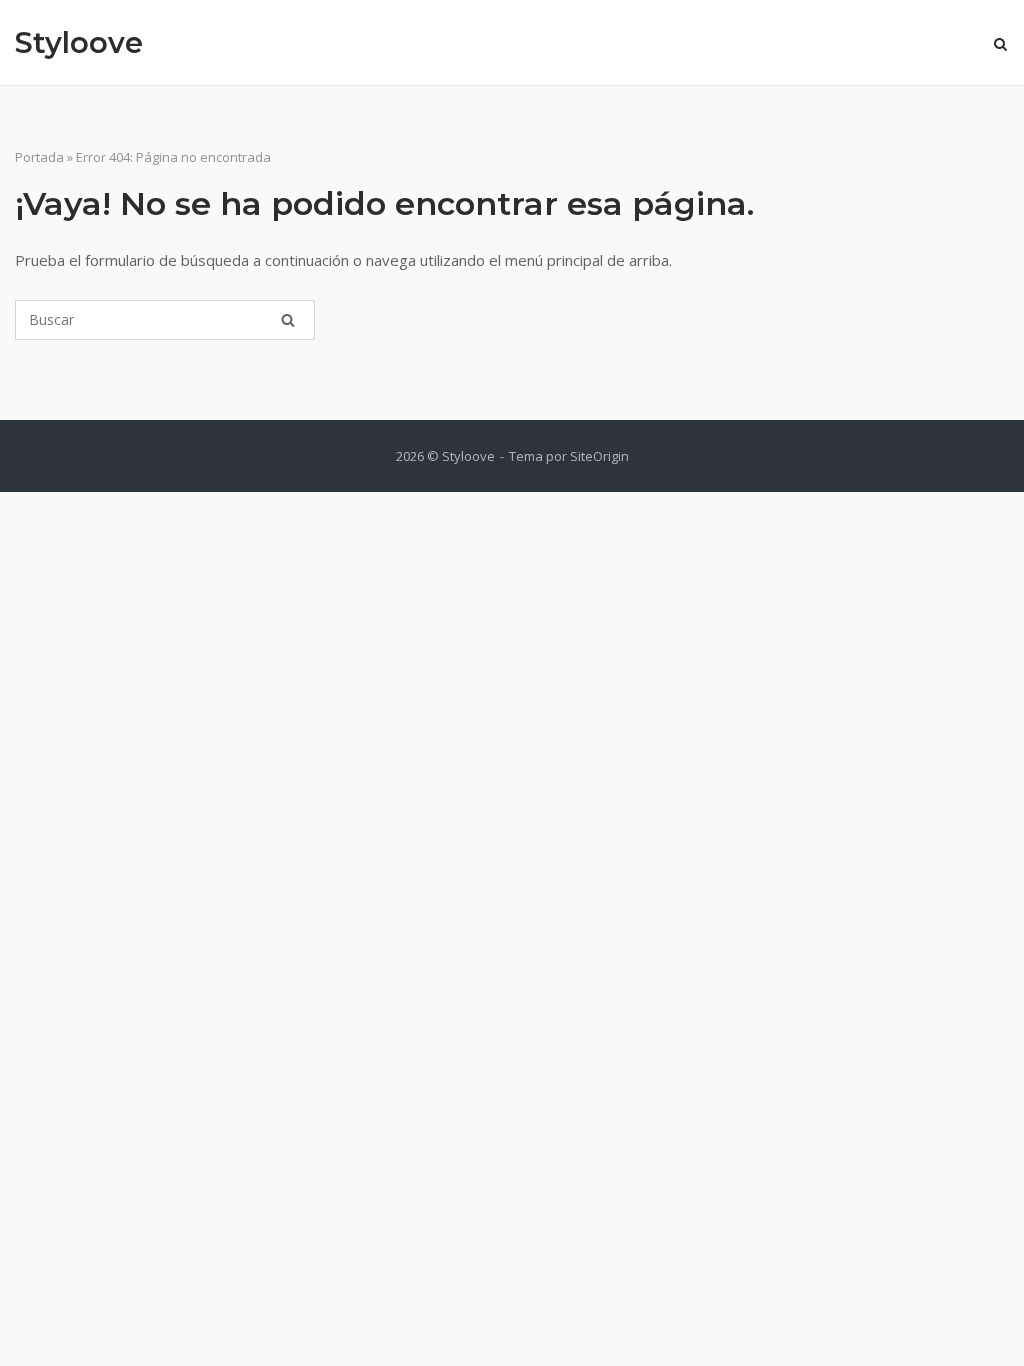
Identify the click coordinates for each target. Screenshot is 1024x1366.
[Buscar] (288, 320)
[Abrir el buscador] (1000, 46)
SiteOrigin (599, 456)
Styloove (79, 42)
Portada (39, 157)
